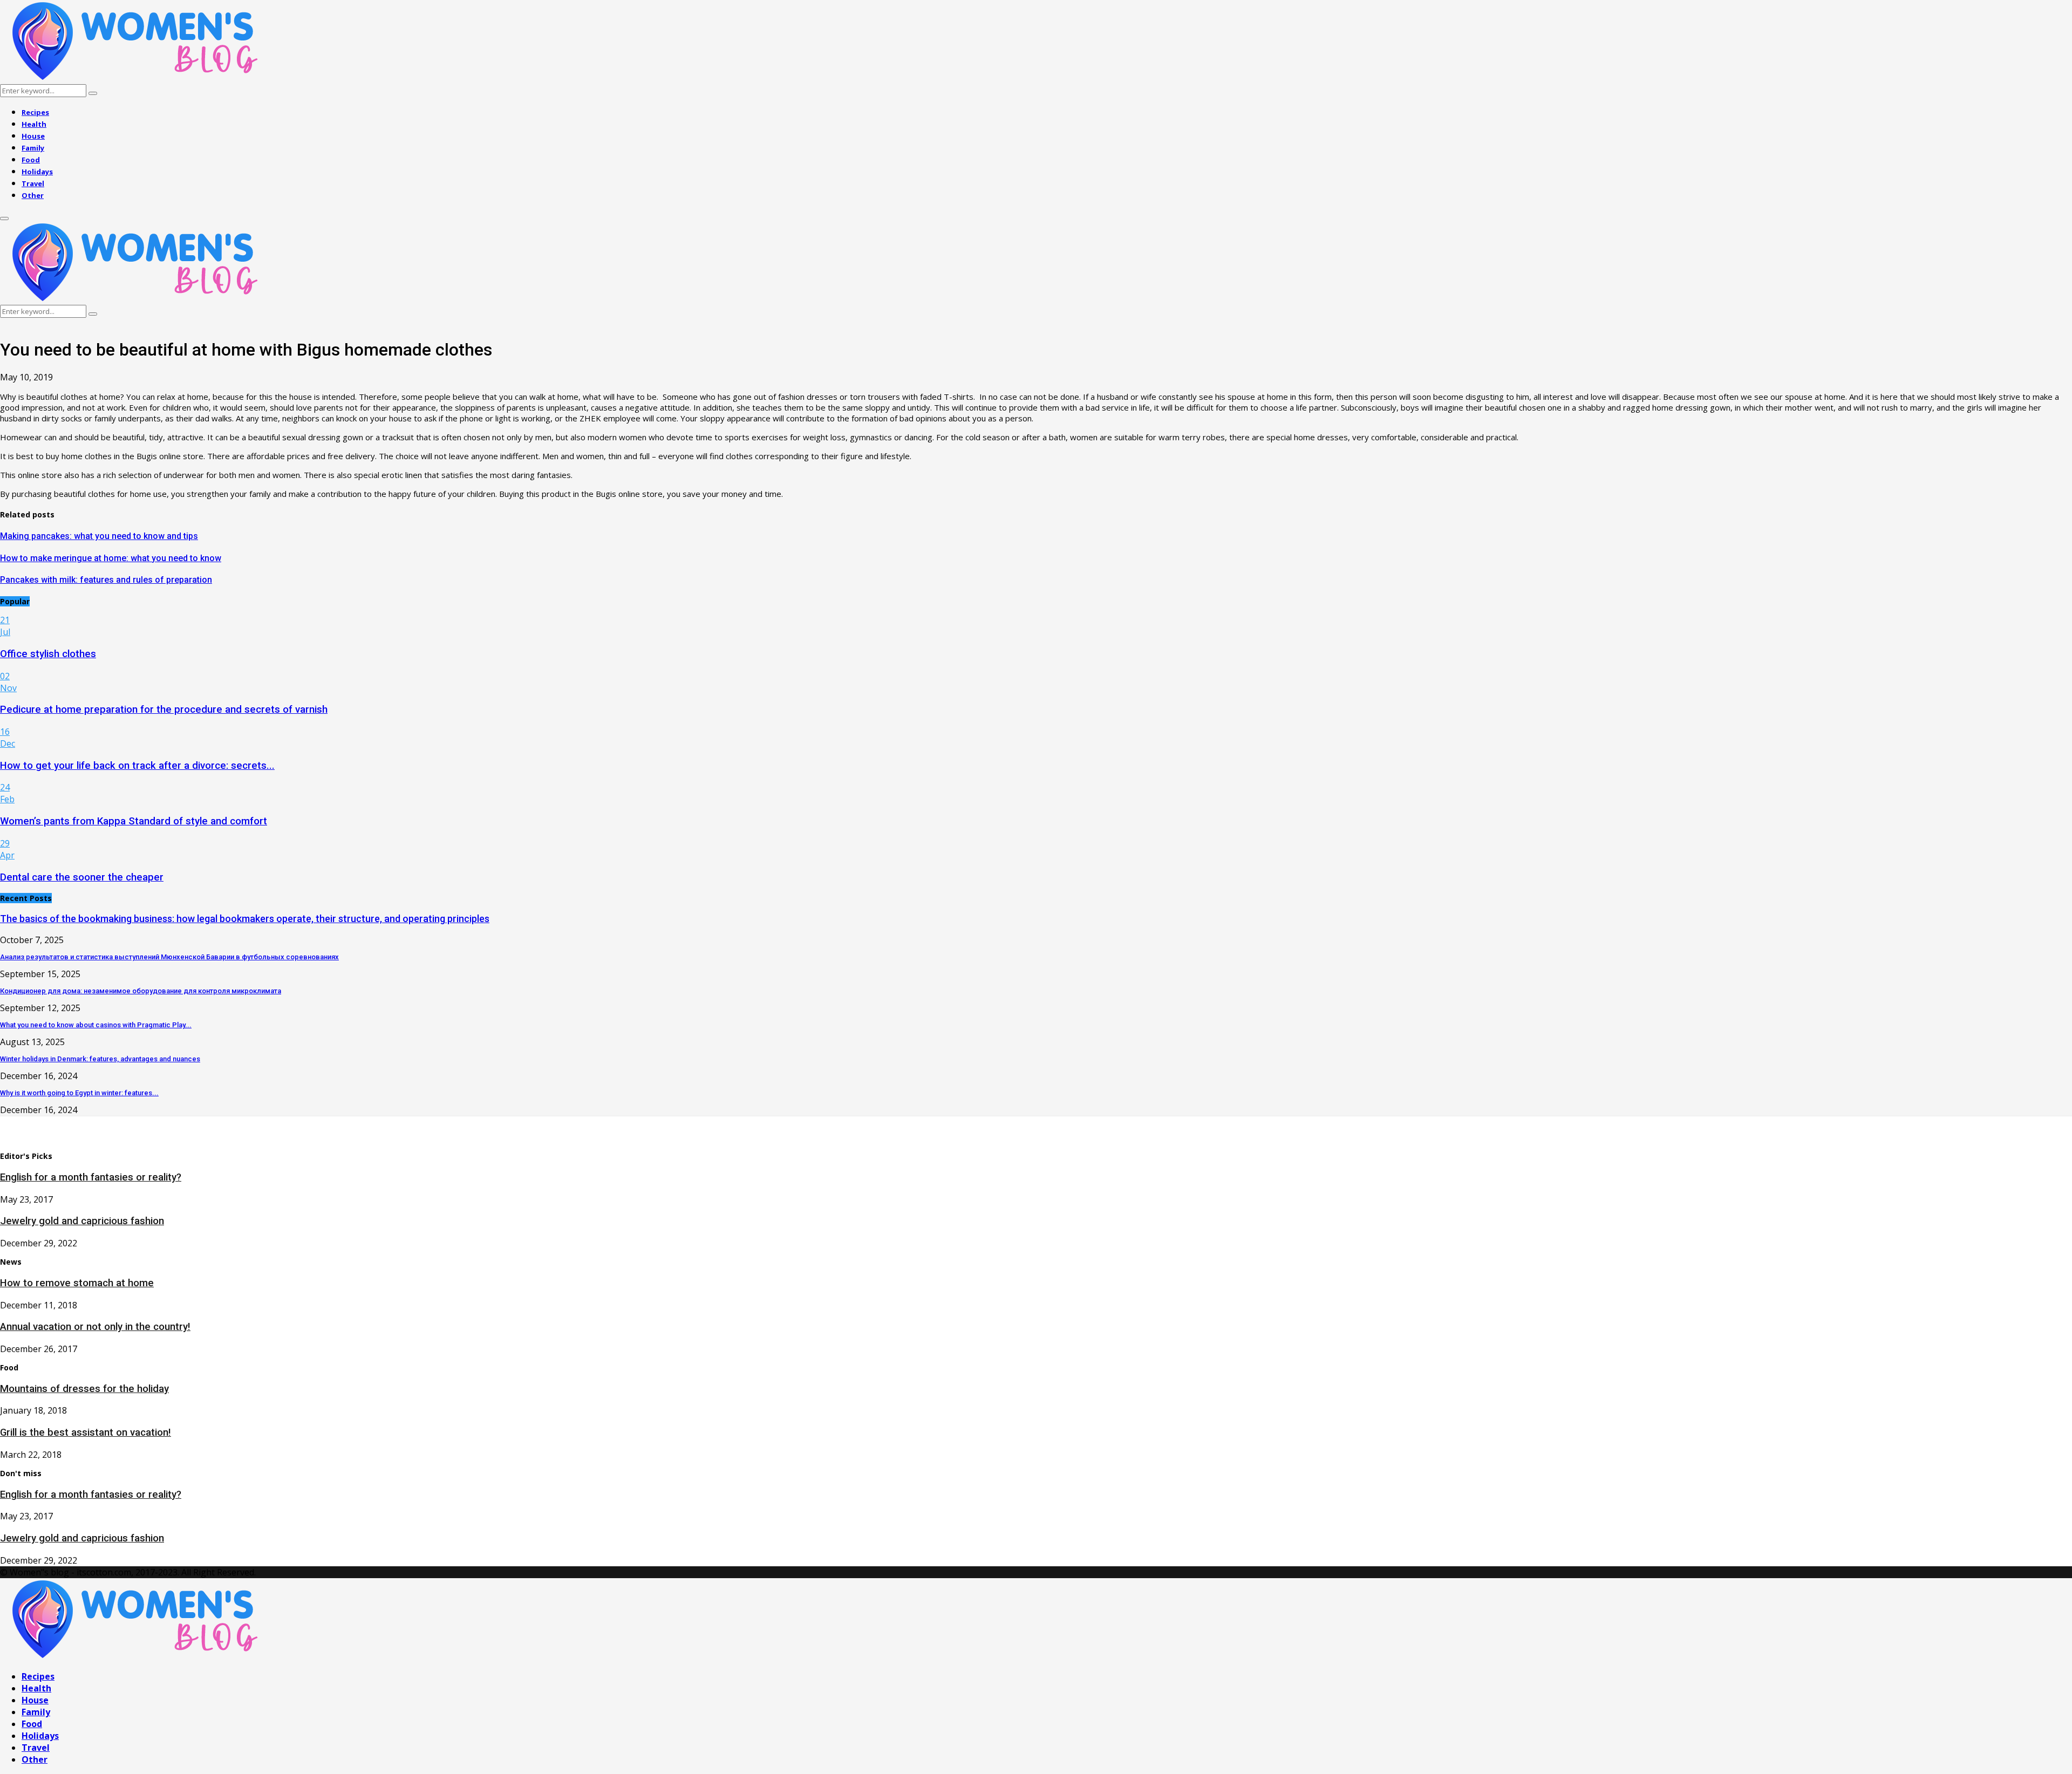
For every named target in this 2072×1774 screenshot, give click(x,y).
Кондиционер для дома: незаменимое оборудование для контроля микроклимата (141, 991)
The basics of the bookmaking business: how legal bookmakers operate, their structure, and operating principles (245, 919)
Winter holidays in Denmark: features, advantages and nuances (100, 1059)
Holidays (37, 172)
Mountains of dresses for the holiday (84, 1389)
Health (34, 124)
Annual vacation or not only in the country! (95, 1327)
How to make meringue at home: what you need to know (111, 558)
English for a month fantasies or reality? (91, 1177)
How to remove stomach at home (77, 1283)
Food (31, 160)
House (33, 136)
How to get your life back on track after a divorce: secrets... (137, 766)
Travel (33, 183)
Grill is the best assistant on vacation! (86, 1432)
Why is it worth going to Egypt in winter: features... (79, 1093)
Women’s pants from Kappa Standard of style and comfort (134, 821)
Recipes (35, 112)
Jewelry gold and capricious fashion (82, 1221)
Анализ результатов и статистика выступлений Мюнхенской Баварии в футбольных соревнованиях (169, 957)
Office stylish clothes (48, 654)
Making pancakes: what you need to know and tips (99, 536)
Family (33, 148)
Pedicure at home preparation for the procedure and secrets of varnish (164, 709)
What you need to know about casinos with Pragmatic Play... (96, 1025)
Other (33, 195)
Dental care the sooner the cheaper (82, 877)
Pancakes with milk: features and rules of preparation (106, 580)
